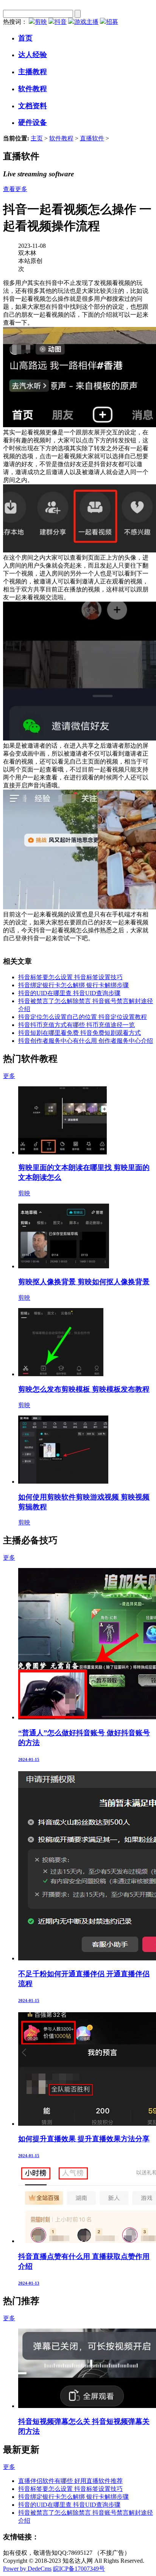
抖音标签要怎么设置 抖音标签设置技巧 (70, 977)
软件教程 (33, 89)
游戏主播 (86, 22)
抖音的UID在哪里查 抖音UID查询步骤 (69, 993)
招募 (112, 22)
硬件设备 (33, 122)
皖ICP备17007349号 (79, 2569)
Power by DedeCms (27, 2569)
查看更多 (15, 189)
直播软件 (92, 138)
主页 (37, 138)
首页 (25, 38)
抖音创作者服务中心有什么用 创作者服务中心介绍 (86, 1041)
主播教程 (33, 72)
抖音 (61, 22)
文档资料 (33, 106)
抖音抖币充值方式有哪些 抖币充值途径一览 (76, 1025)
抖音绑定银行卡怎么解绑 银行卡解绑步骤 (73, 985)
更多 (9, 1076)
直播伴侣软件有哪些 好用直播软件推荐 (70, 2481)
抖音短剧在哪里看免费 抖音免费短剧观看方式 (80, 1033)
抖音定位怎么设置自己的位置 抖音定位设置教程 (83, 1017)
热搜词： (15, 22)
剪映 (41, 22)
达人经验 (33, 55)
